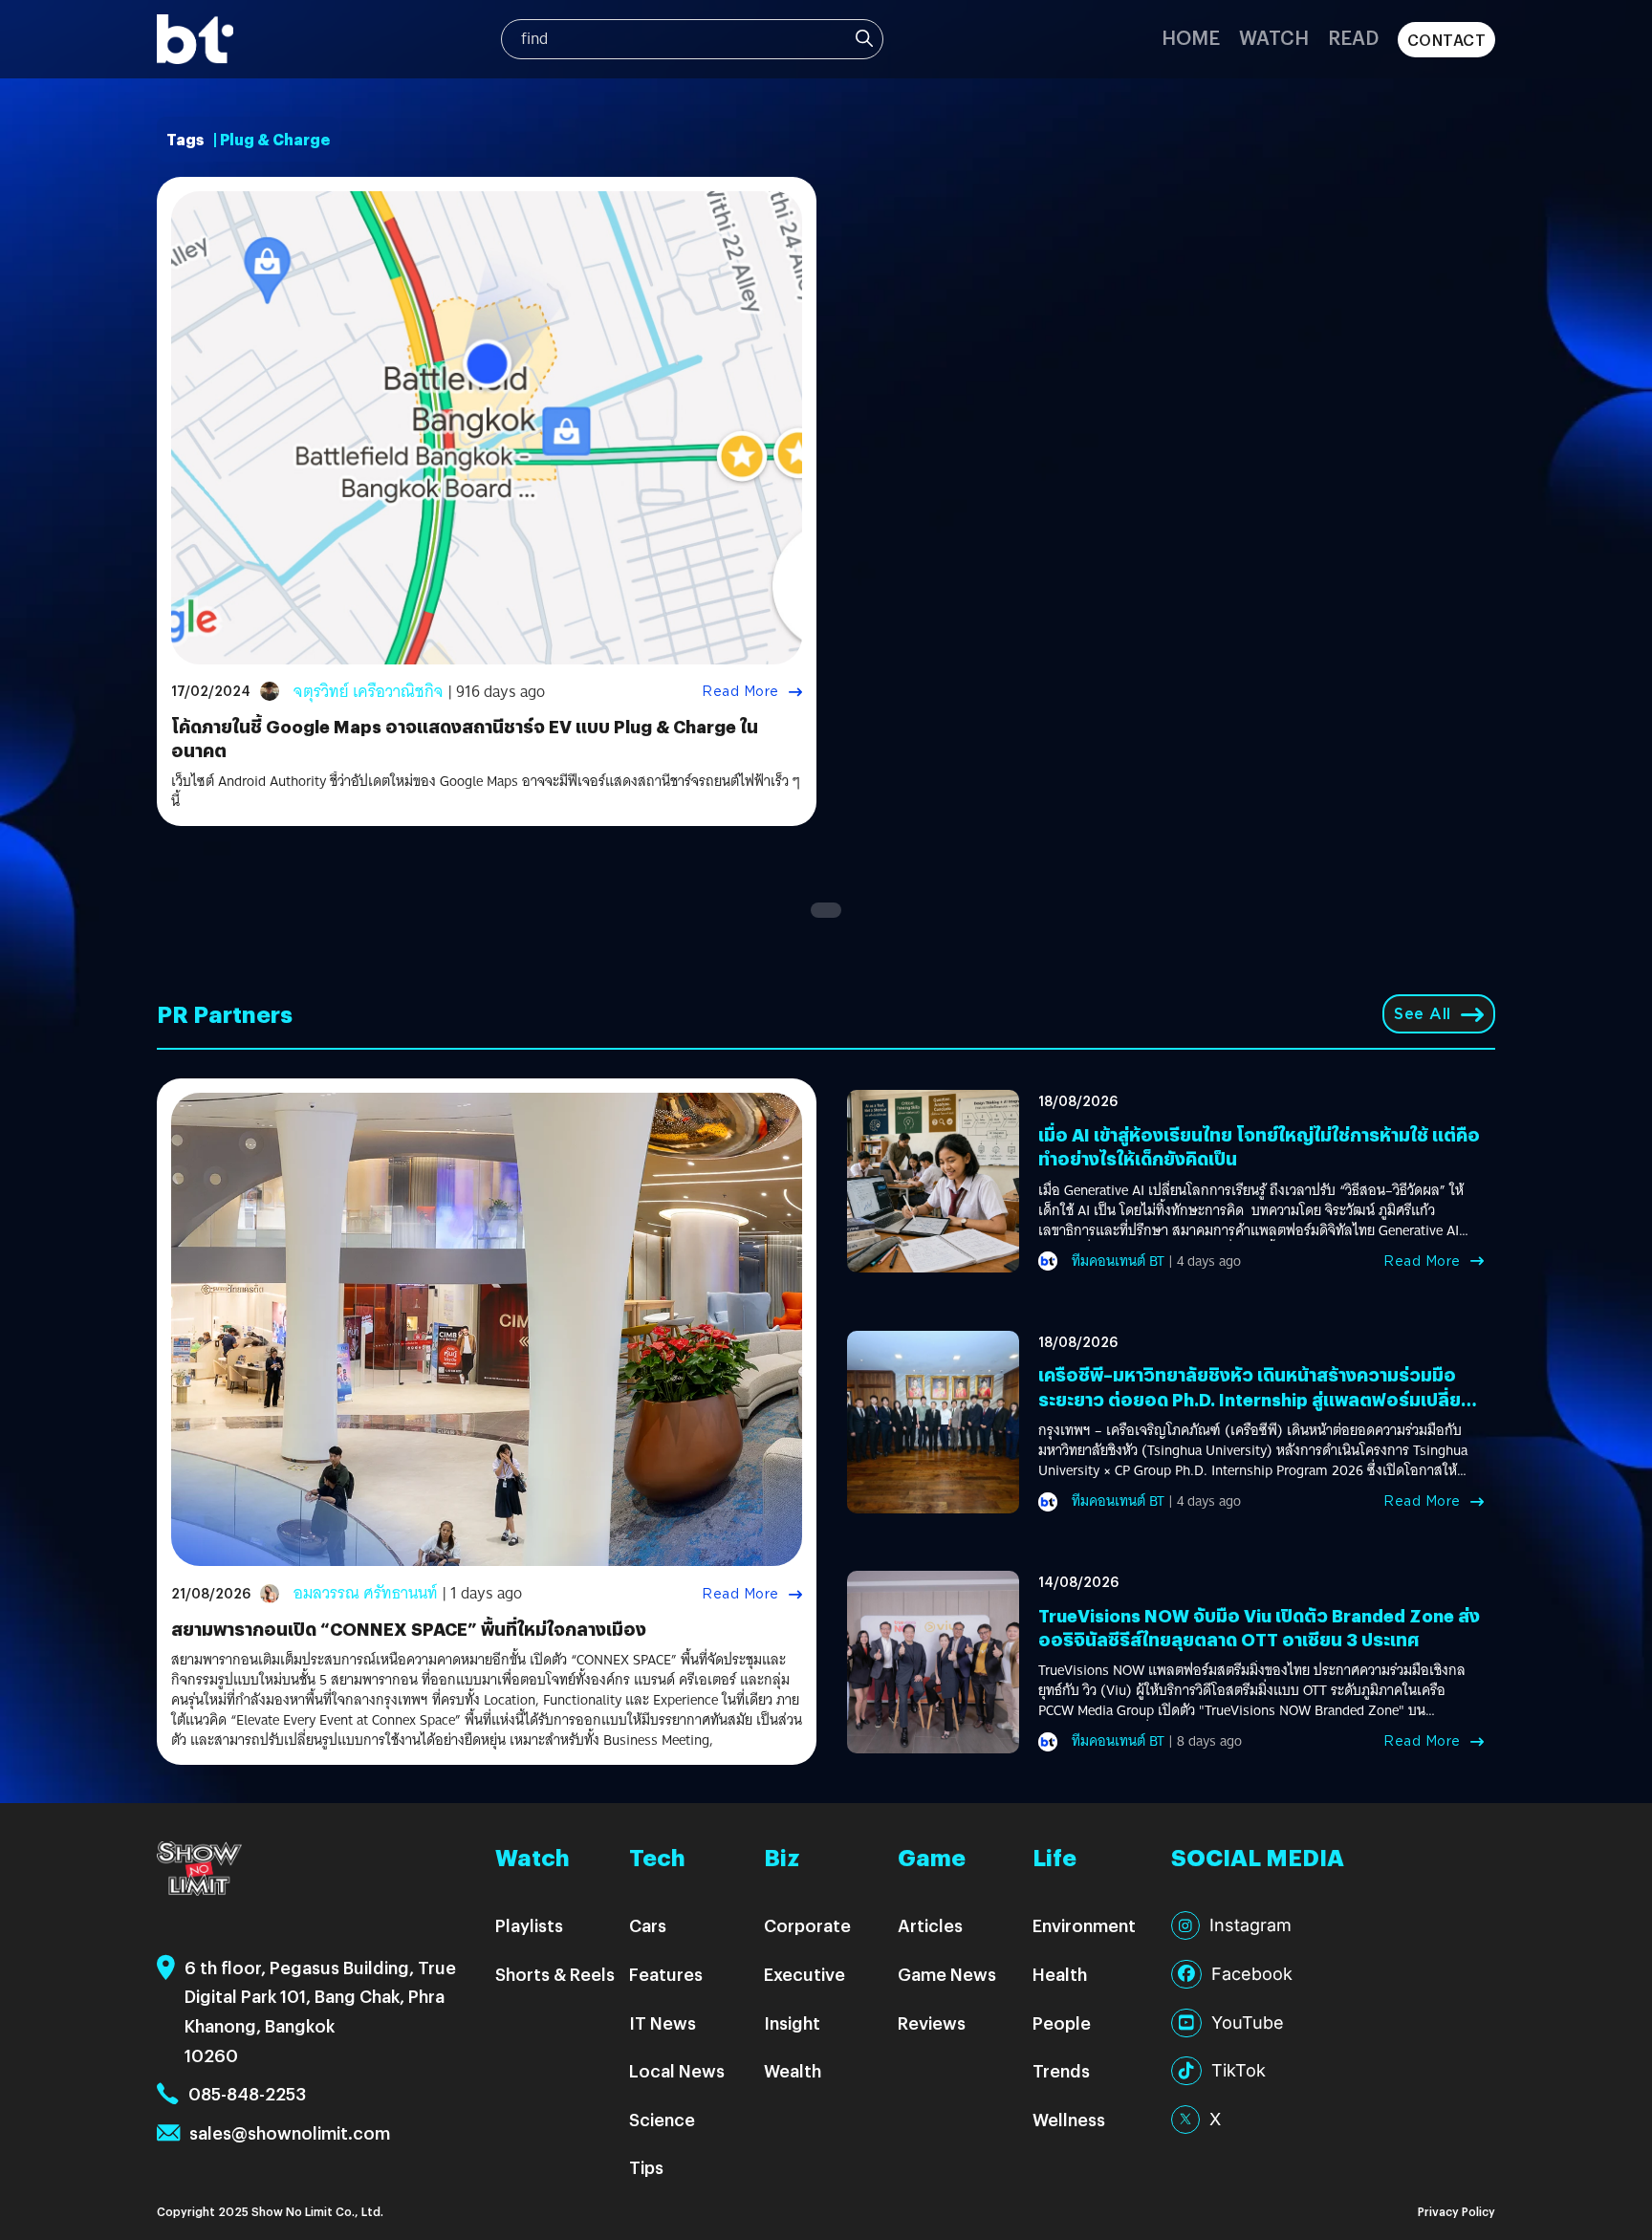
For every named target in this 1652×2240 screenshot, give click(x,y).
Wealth (793, 2070)
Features (666, 1974)
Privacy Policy (1456, 2211)
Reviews (932, 2023)
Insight (792, 2023)
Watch (1274, 37)
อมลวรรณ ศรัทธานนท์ (366, 1593)
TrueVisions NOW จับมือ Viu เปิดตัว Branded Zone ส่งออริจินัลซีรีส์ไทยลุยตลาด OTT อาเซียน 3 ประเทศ (1259, 1627)
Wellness (1069, 2119)
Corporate (807, 1925)
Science (662, 2119)
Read (1353, 37)
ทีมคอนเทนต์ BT (1118, 1261)
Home (1191, 37)
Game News (947, 1974)
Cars (648, 1925)
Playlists (529, 1925)
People (1062, 2023)
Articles (930, 1925)
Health (1060, 1974)
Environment (1084, 1925)
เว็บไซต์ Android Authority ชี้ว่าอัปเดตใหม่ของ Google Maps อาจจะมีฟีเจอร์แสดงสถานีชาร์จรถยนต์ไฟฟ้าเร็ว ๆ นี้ (486, 792)
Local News (677, 2070)
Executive (804, 1974)
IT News (663, 2023)
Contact (1447, 40)
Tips (646, 2167)
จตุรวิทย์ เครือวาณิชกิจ (369, 692)
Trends (1061, 2070)
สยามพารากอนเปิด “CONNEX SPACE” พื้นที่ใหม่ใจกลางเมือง (409, 1629)
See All (1423, 1014)
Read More (740, 691)
